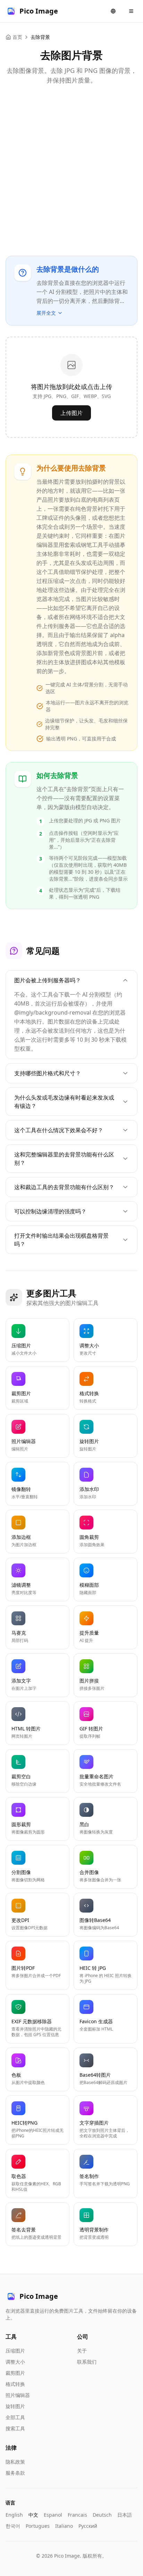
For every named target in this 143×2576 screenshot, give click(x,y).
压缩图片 (15, 2351)
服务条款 (15, 2473)
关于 (82, 2351)
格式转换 (15, 2384)
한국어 (13, 2526)
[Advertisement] (71, 168)
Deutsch (102, 2515)
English (14, 2515)
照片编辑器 (18, 2395)
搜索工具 (15, 2428)
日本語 (125, 2515)
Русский (88, 2526)
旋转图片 (15, 2406)
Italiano (64, 2526)
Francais (77, 2515)
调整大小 (15, 2362)
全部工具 (15, 2417)
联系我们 (87, 2362)
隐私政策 (15, 2462)
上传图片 (71, 413)
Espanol (53, 2515)
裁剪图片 (15, 2373)
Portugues (38, 2526)
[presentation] (71, 387)
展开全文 (46, 313)
